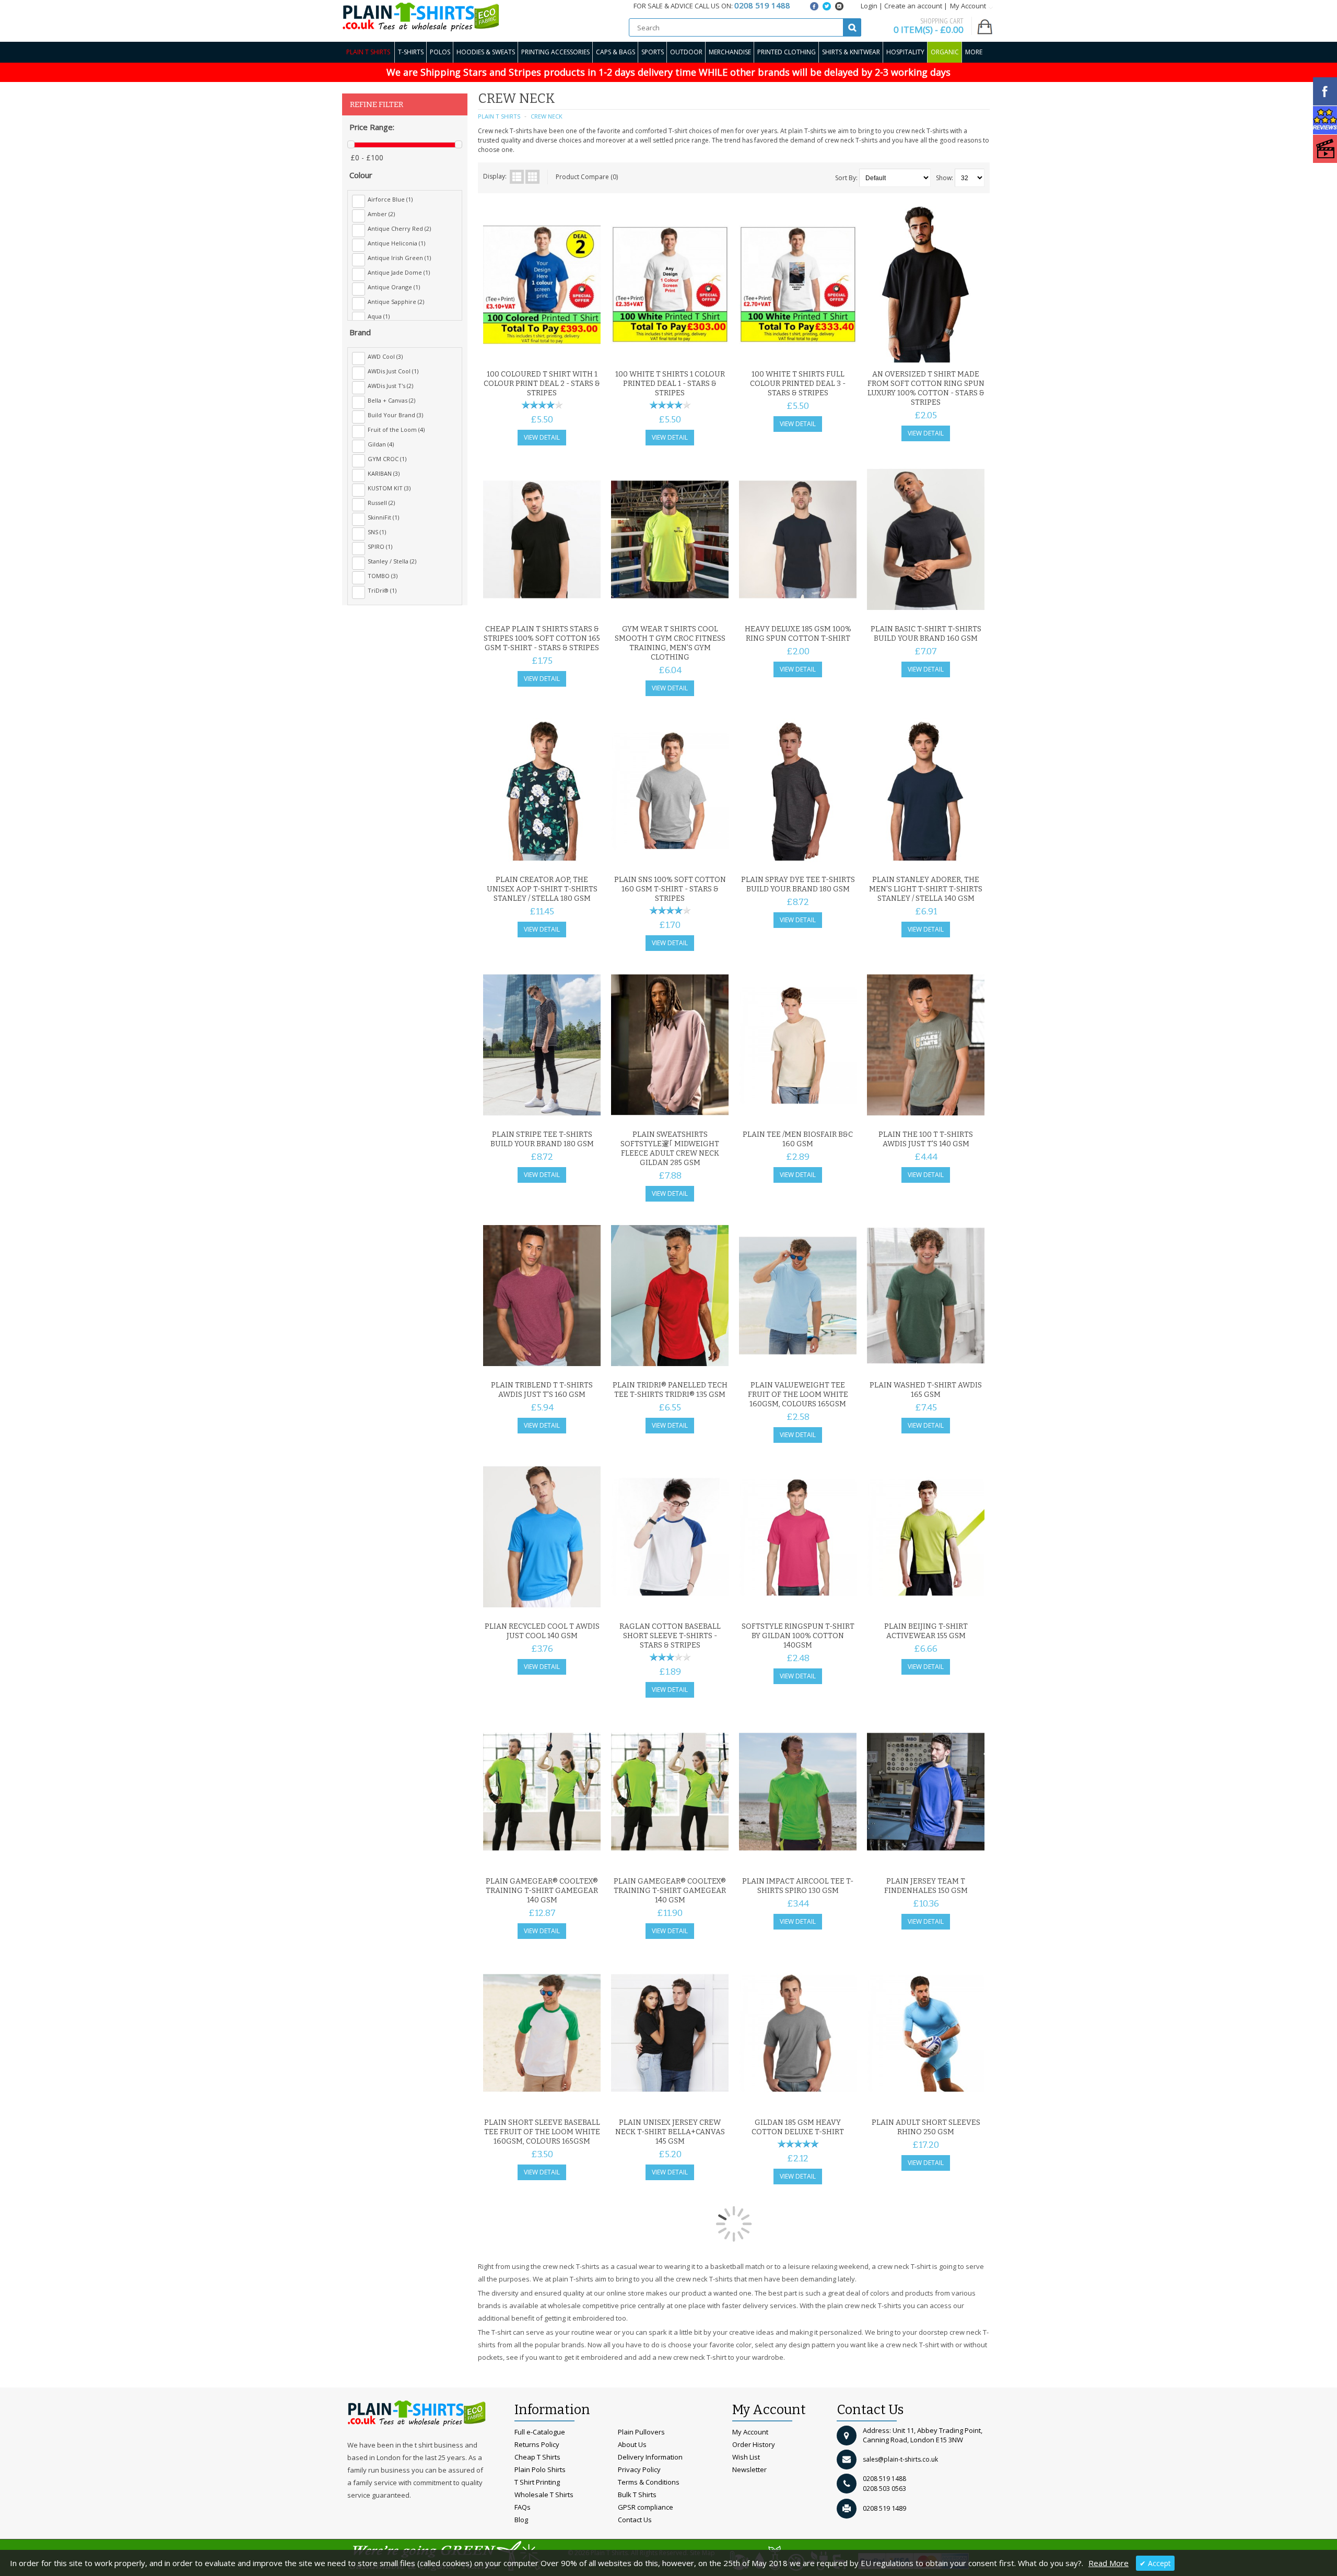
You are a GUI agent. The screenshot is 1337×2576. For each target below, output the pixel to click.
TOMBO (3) (383, 576)
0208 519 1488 (884, 2479)
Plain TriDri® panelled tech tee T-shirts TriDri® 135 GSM (670, 1390)
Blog (521, 2520)
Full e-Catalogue (540, 2432)
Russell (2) (381, 503)
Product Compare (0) (587, 177)
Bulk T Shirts (637, 2495)
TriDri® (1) (382, 590)
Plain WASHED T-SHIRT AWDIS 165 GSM (926, 1390)
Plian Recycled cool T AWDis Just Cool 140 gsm (542, 1631)
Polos (440, 52)
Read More (1109, 2563)
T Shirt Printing (537, 2482)
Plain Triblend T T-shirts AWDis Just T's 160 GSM (542, 1390)
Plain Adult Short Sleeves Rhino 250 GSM (926, 2127)
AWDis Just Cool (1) (393, 371)
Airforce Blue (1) (390, 199)
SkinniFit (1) (383, 517)
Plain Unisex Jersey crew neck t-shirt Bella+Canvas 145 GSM (670, 2132)
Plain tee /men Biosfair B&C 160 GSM (798, 1139)
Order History (754, 2444)
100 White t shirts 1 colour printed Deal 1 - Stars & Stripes (670, 384)
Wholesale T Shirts (544, 2495)
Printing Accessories (555, 52)
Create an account (913, 6)
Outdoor (686, 52)
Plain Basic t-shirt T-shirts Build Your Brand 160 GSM (926, 634)
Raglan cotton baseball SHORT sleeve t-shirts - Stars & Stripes (670, 1636)
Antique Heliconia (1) (396, 243)
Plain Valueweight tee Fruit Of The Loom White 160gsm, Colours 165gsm (798, 1395)
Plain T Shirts (368, 52)
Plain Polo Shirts (540, 2469)
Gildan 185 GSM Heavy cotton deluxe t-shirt (798, 2127)
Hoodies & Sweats (486, 52)
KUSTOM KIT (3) (389, 488)
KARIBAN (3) (384, 473)
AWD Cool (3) (385, 356)
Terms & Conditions (649, 2482)
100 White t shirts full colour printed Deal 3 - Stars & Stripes (798, 384)
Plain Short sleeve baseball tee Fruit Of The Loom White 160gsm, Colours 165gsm (542, 2132)
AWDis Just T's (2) (390, 386)
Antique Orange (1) (394, 287)
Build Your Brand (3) (395, 415)
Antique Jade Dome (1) (399, 272)
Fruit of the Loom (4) (396, 430)
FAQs (523, 2507)
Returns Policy (537, 2444)
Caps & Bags (615, 52)
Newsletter (749, 2469)
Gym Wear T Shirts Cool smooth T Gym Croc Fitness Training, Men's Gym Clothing (670, 643)
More (974, 52)
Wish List (746, 2457)
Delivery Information (650, 2457)
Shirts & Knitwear (851, 52)
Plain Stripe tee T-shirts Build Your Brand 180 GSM (542, 1139)
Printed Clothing (787, 52)
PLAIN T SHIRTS (499, 116)
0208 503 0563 (884, 2489)
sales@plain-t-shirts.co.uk (900, 2459)
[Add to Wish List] (572, 352)
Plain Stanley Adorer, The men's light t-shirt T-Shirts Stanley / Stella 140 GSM (926, 889)
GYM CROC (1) (387, 459)
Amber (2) (381, 214)
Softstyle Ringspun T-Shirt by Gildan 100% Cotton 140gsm (798, 1636)
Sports (653, 52)
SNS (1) (377, 532)
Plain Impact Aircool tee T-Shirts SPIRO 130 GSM (798, 1886)
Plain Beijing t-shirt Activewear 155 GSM (926, 1631)
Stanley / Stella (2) (392, 561)
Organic (945, 52)
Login (869, 6)
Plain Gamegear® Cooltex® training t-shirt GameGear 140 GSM (542, 1891)
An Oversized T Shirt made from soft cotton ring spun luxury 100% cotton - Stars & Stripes (926, 388)
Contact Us (635, 2520)
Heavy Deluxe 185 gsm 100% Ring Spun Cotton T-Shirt (798, 634)
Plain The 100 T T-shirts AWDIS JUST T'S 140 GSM (926, 1139)
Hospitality (905, 52)
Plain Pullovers (641, 2432)
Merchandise (730, 52)
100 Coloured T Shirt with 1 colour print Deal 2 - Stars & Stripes (542, 384)
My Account (750, 2432)
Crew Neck (547, 116)
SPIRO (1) (380, 546)
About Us (632, 2444)
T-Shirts (411, 52)
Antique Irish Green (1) (399, 258)
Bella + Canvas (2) (391, 400)
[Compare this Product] (589, 352)
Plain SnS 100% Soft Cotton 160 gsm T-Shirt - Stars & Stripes (670, 889)
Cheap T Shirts (537, 2457)
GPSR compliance (646, 2507)
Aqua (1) (379, 316)
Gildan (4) (381, 444)
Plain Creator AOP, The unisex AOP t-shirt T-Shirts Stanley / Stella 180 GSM (542, 889)
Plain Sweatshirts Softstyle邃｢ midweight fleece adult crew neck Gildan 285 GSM (670, 1149)
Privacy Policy (639, 2469)
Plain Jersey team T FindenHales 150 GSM (926, 1886)
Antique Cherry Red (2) (399, 228)
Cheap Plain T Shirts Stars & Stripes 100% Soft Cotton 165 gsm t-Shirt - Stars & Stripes (542, 638)
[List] (517, 177)
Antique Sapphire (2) (396, 302)
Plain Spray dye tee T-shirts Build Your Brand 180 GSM (798, 884)
